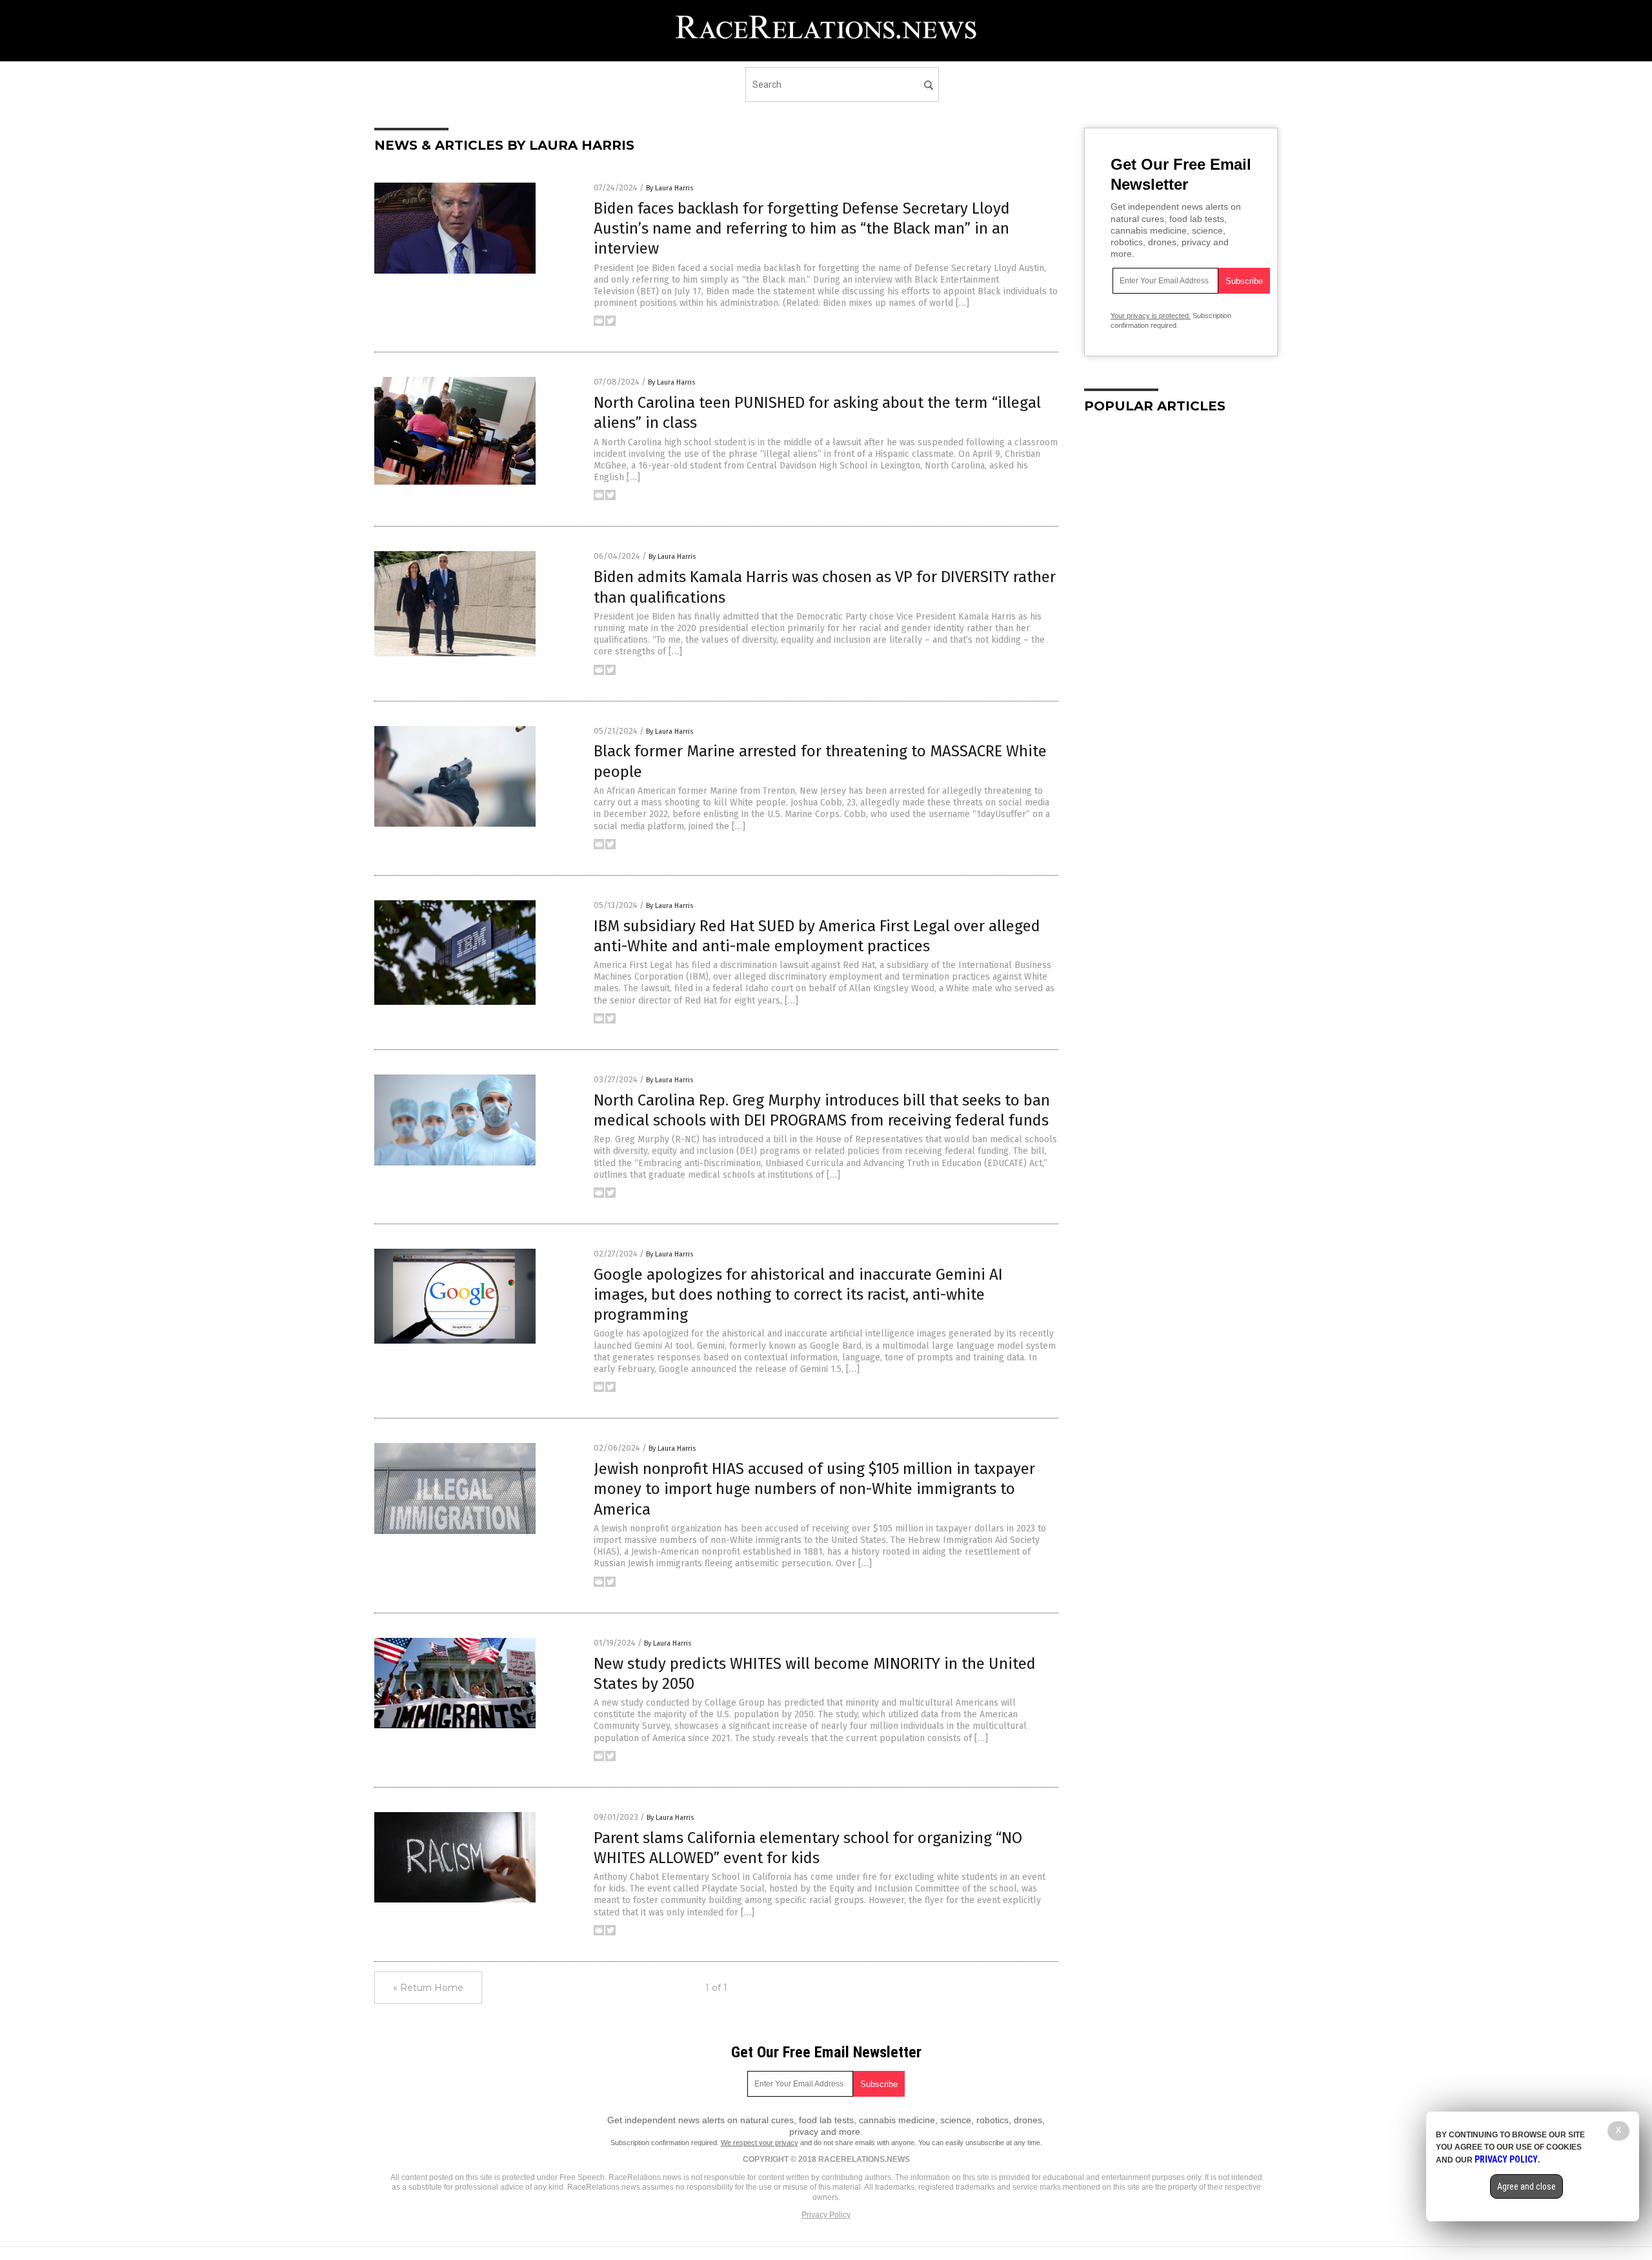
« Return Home (428, 1988)
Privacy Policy (826, 2215)
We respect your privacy (760, 2143)
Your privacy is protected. (1151, 316)
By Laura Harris (670, 188)
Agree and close (1526, 2186)
